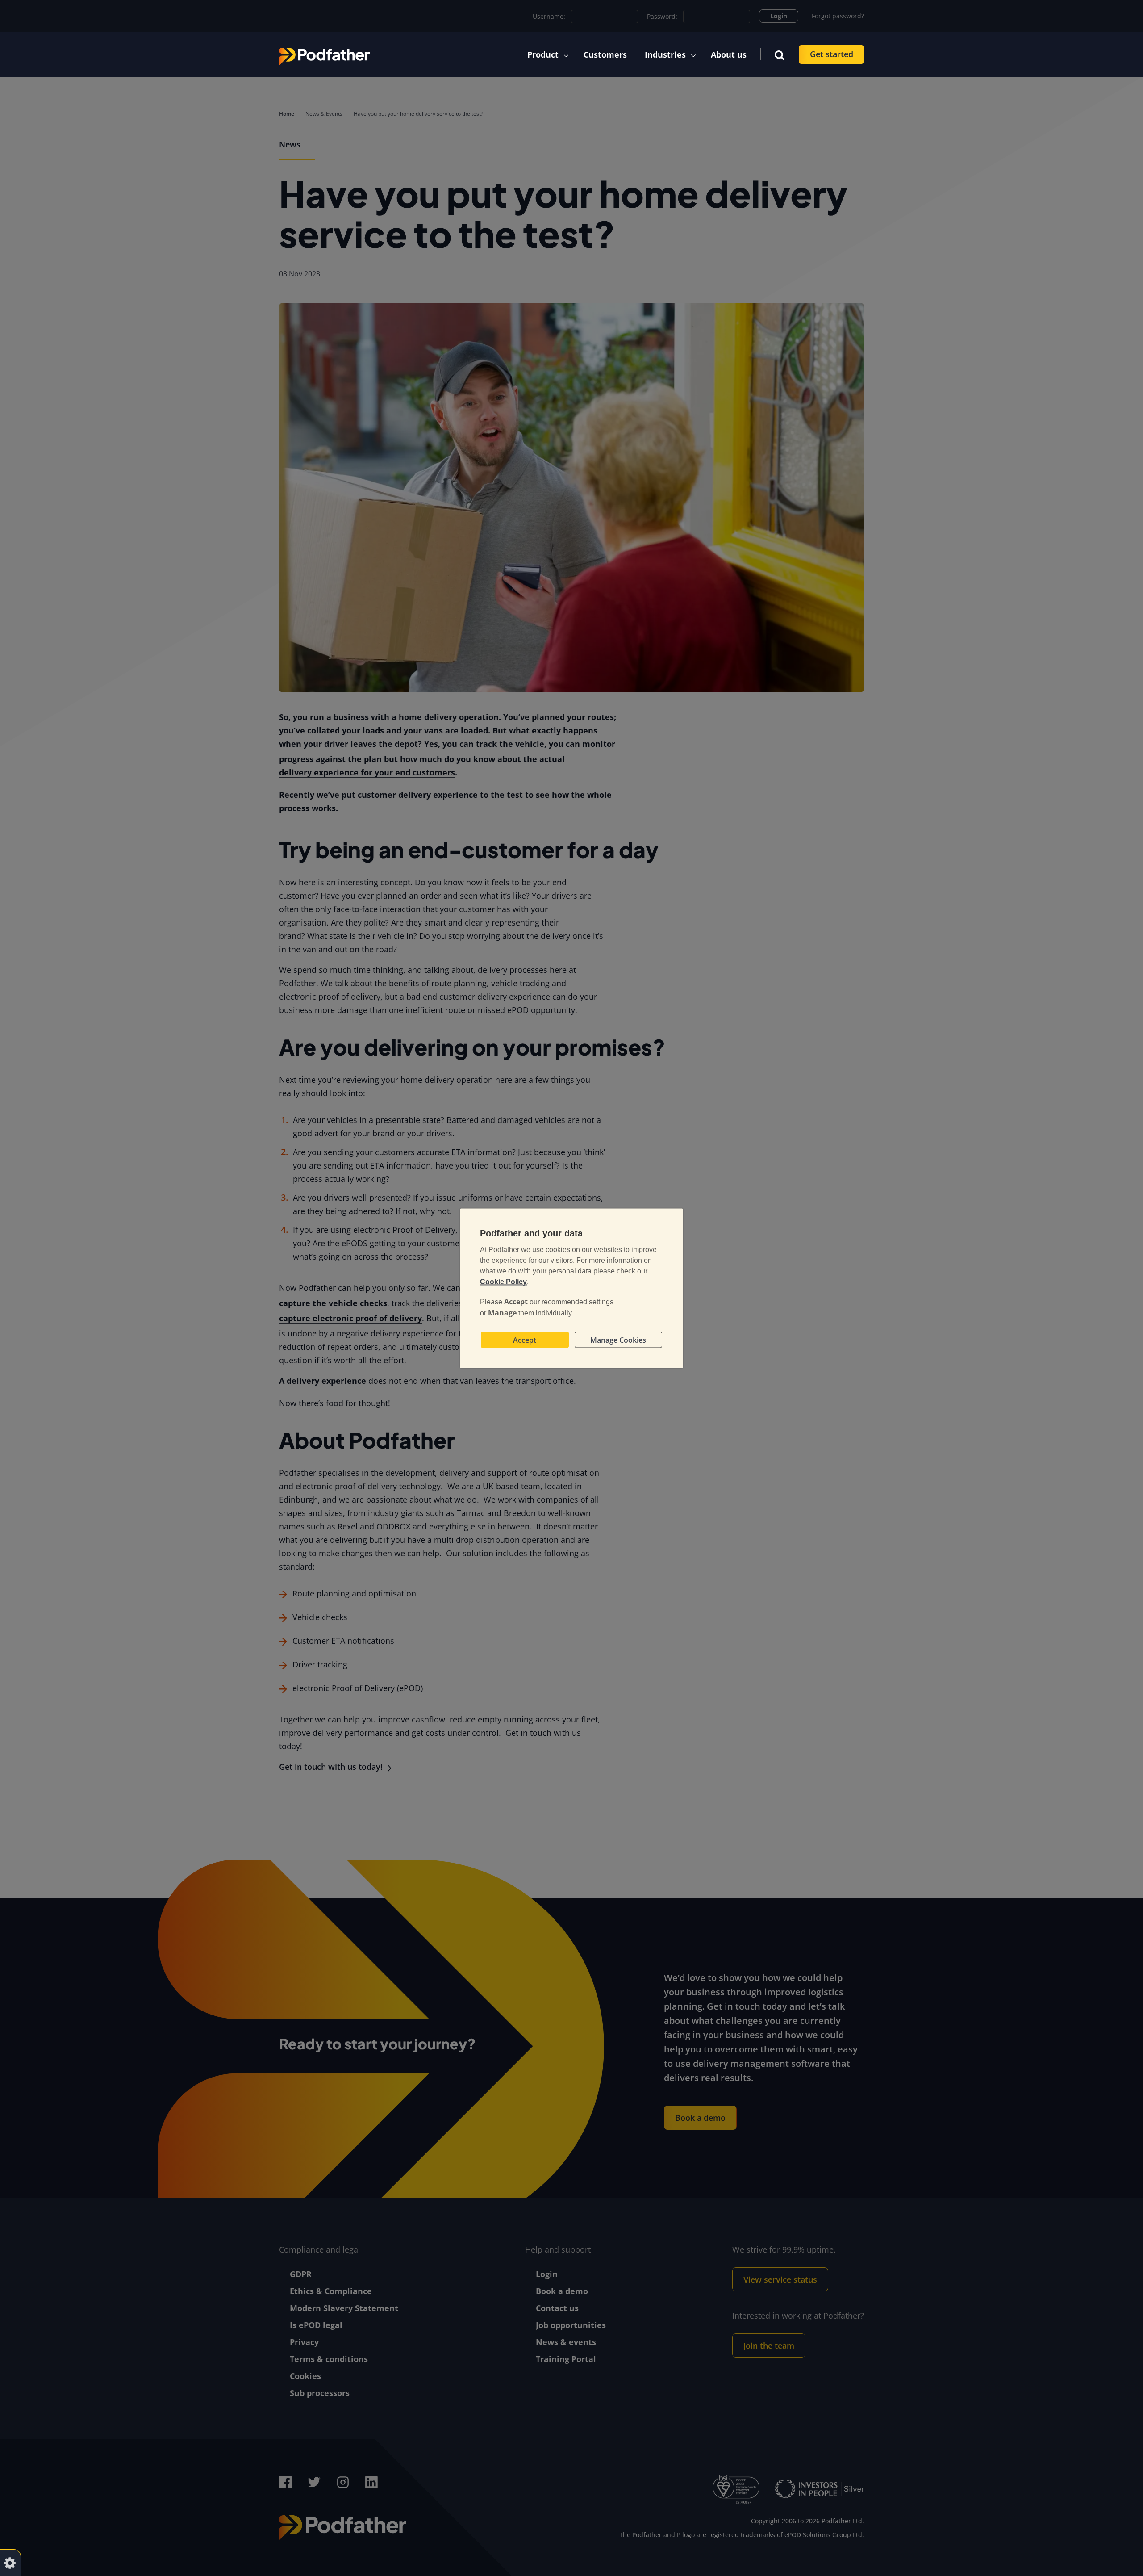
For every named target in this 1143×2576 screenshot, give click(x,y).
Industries (665, 54)
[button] (780, 54)
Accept (525, 1340)
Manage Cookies (618, 1340)
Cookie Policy (503, 1281)
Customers (605, 54)
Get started (832, 54)
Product (543, 54)
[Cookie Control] (10, 2562)
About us (729, 54)
